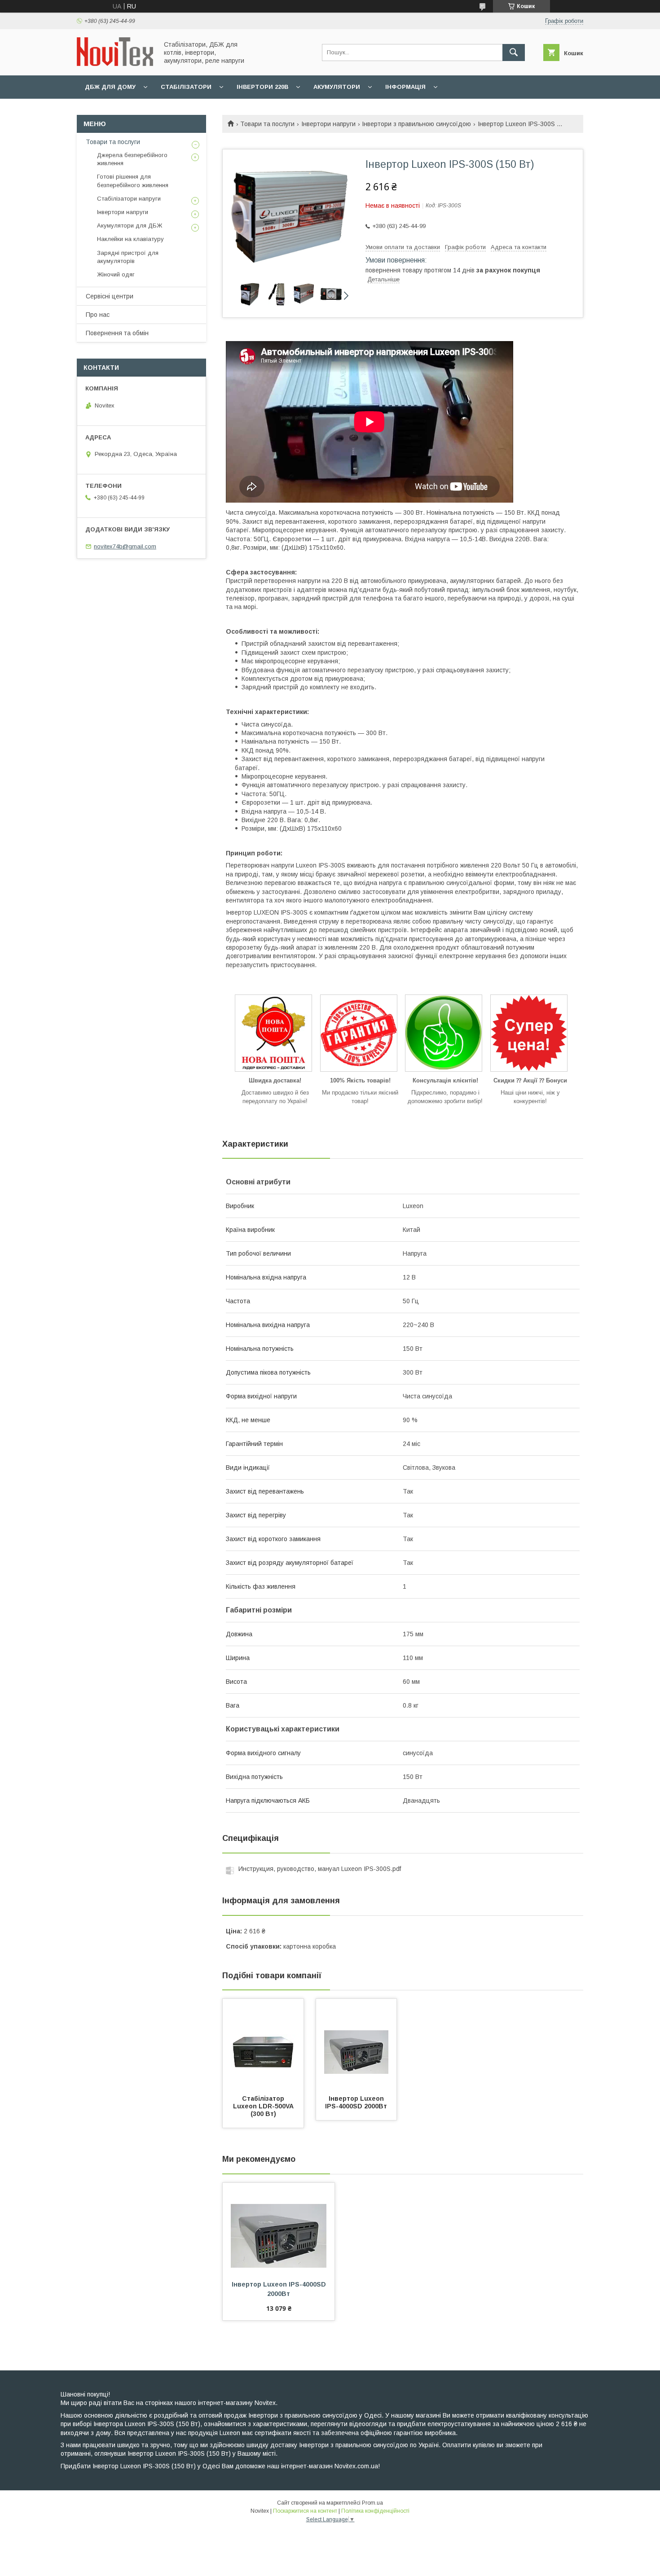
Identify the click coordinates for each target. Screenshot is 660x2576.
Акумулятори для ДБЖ (130, 226)
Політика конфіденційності (375, 2511)
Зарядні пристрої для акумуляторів (128, 257)
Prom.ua (372, 2503)
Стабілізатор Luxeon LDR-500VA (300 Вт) (264, 2106)
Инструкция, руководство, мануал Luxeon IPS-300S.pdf (320, 1869)
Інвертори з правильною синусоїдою (416, 124)
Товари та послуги (267, 124)
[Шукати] (514, 53)
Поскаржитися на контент (305, 2511)
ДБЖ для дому (110, 87)
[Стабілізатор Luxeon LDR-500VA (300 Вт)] (263, 2044)
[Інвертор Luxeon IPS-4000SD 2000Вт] (356, 2044)
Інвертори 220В (262, 87)
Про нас (98, 315)
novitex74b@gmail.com (125, 546)
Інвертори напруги (328, 124)
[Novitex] (115, 64)
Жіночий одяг (116, 274)
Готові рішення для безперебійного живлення (133, 181)
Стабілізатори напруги (129, 199)
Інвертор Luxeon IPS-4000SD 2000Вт (356, 2102)
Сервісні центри (110, 296)
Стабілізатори (186, 87)
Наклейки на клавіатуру (130, 239)
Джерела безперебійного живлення (132, 159)
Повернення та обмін (117, 333)
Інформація (405, 87)
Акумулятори (337, 87)
